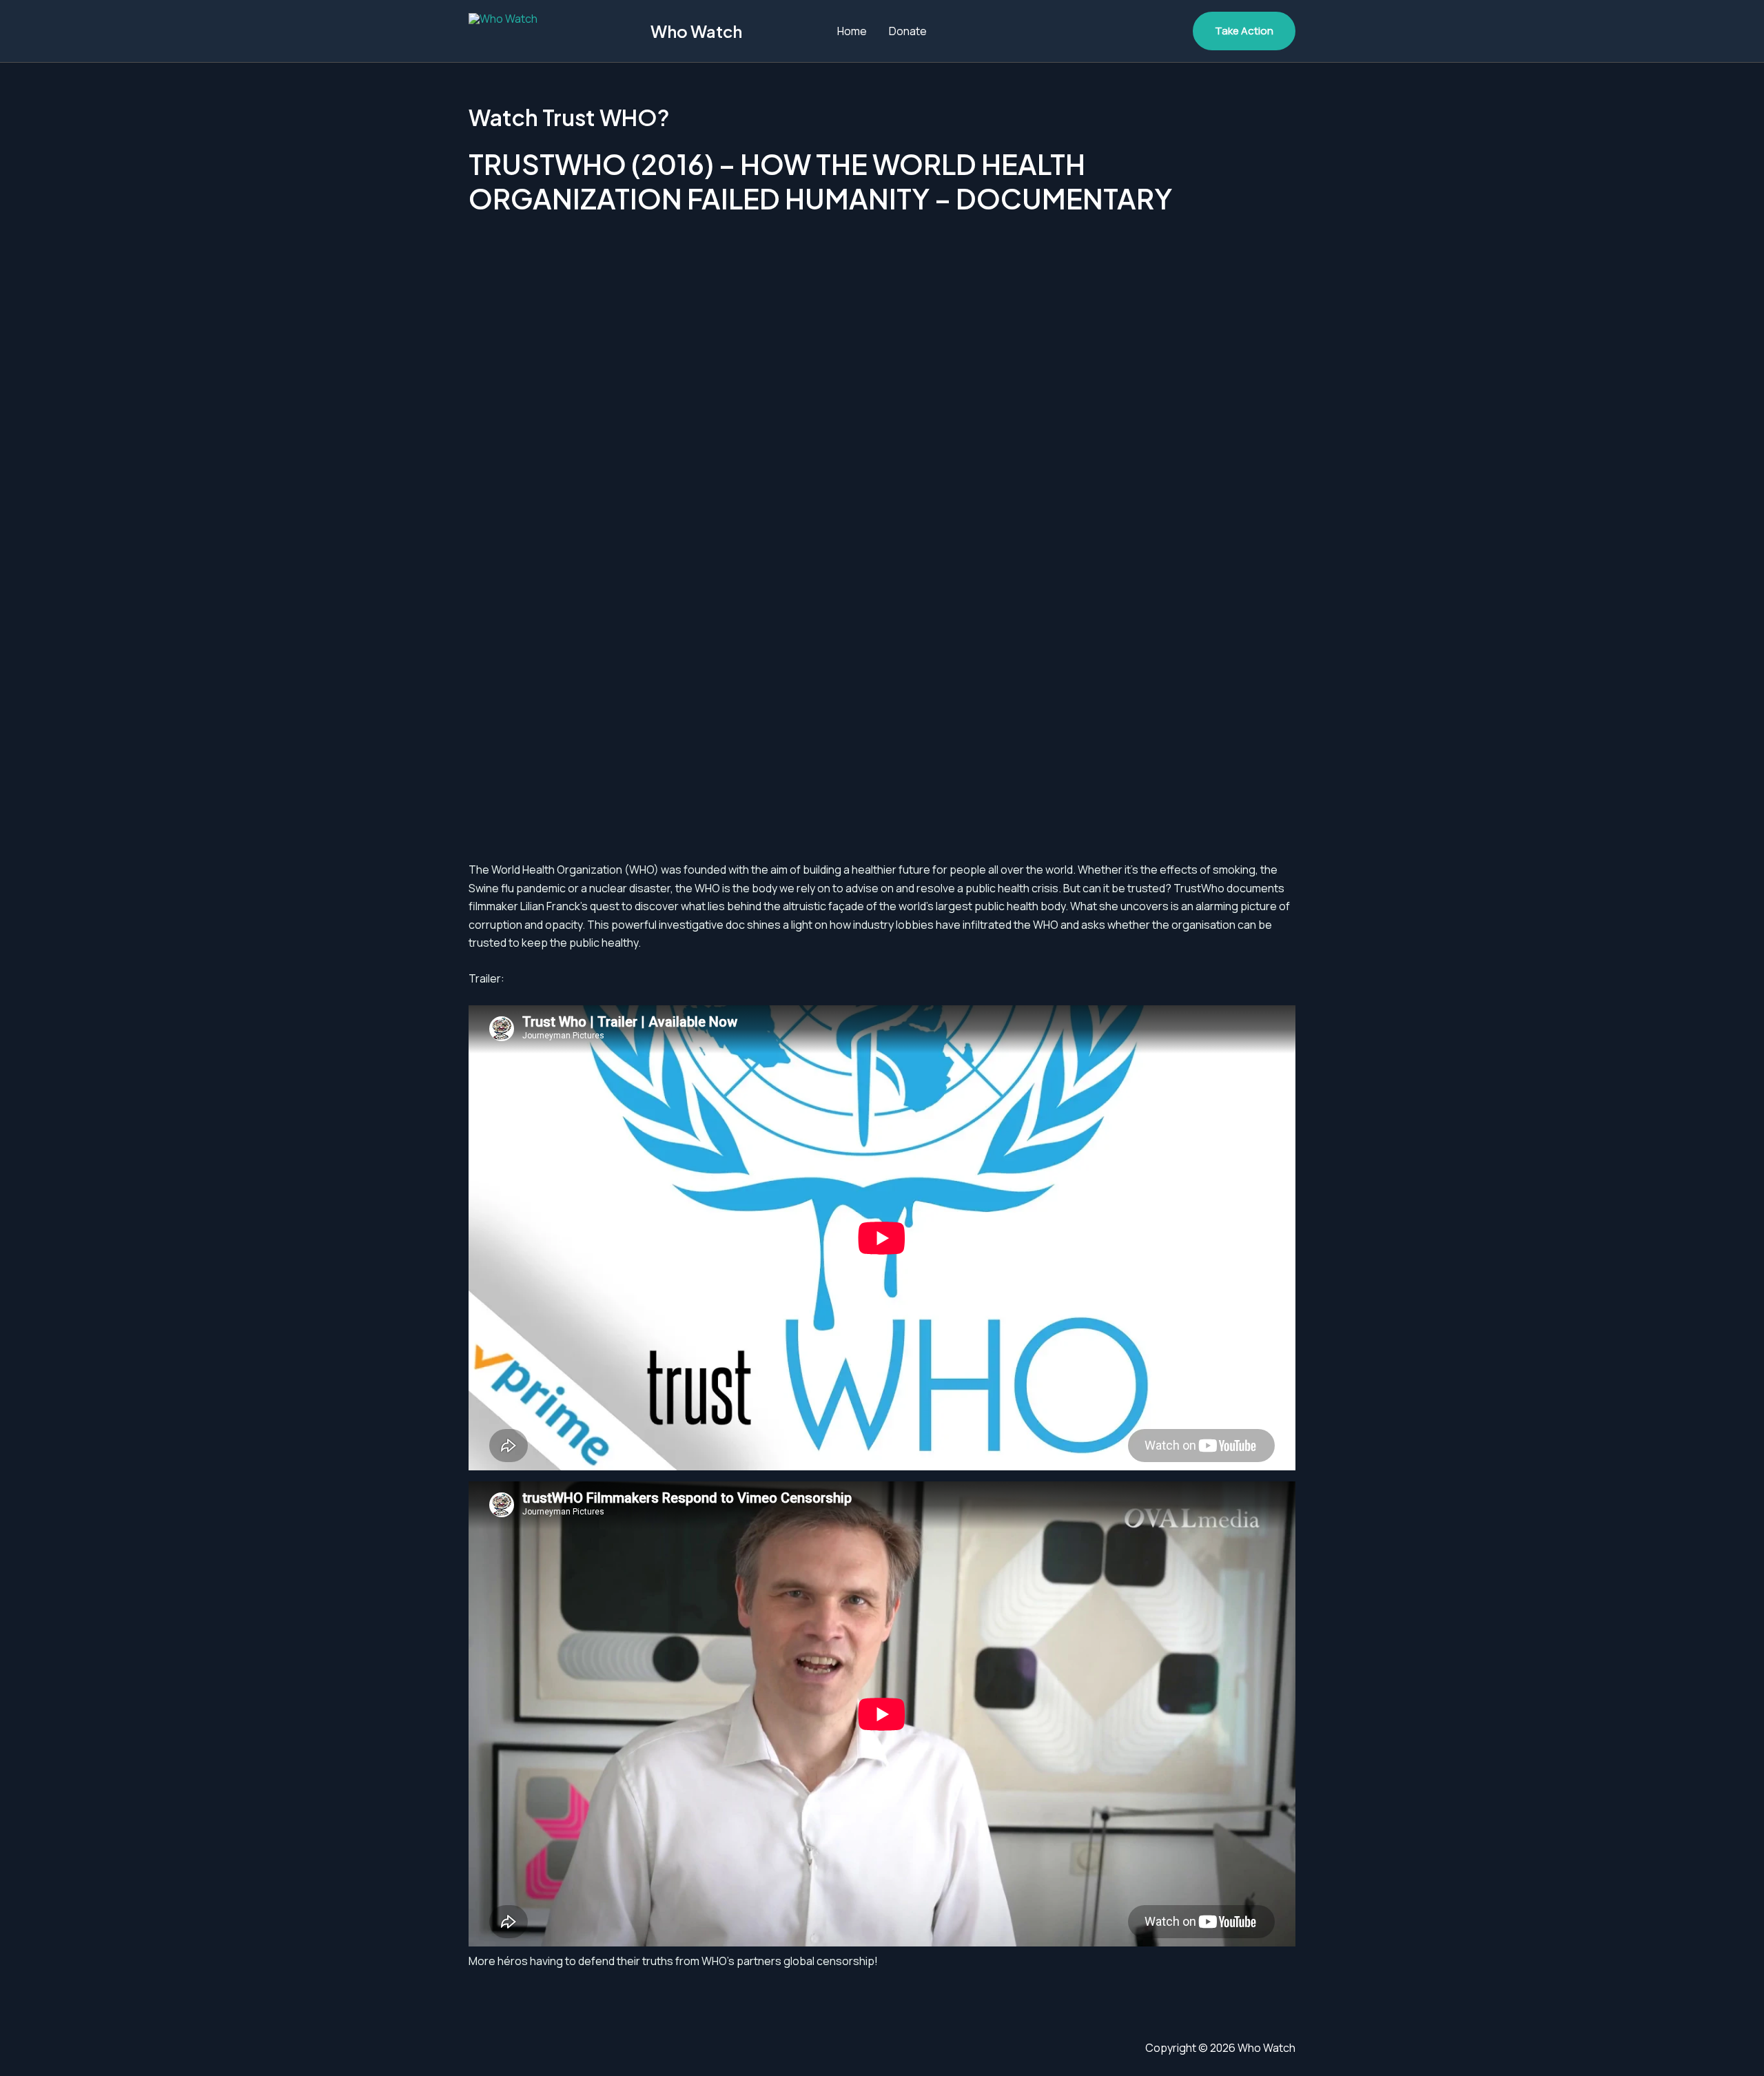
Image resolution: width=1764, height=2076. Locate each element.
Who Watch (696, 31)
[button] (1244, 31)
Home (852, 31)
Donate (908, 31)
